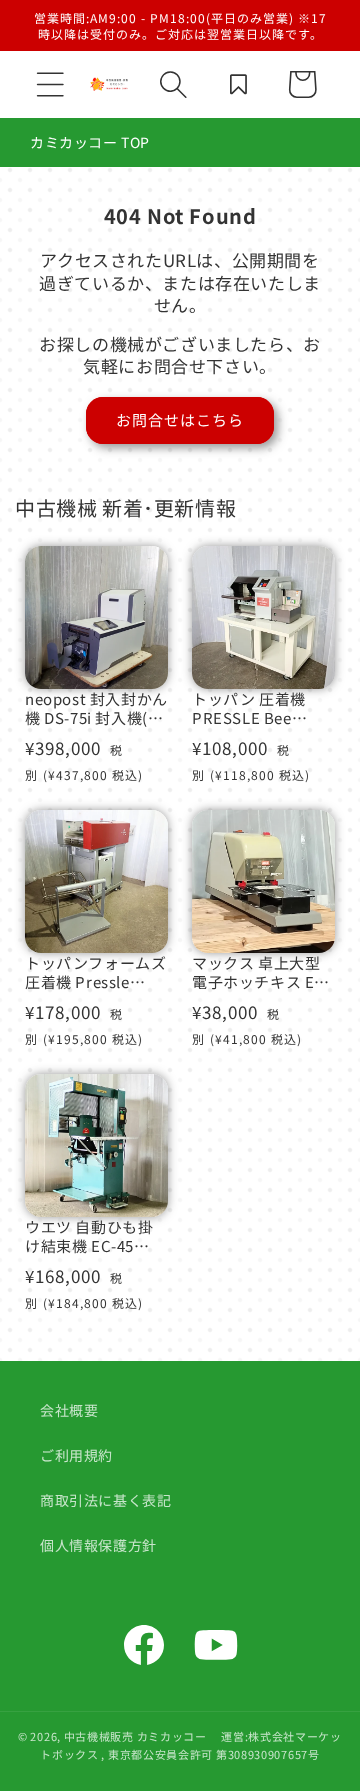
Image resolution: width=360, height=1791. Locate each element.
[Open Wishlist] (238, 84)
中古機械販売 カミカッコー (135, 1736)
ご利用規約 (76, 1455)
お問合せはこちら (180, 419)
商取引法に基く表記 (105, 1500)
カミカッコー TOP (90, 142)
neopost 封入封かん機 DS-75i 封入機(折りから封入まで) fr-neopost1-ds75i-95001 (96, 708)
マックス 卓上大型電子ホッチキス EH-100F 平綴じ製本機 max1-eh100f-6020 (262, 972)
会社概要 (69, 1410)
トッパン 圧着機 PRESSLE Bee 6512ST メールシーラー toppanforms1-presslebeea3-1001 (260, 708)
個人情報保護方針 (98, 1545)
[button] (50, 84)
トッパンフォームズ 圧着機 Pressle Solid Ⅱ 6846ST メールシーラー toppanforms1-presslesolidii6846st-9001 (95, 972)
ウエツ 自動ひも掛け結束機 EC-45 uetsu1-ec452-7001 (94, 1236)
